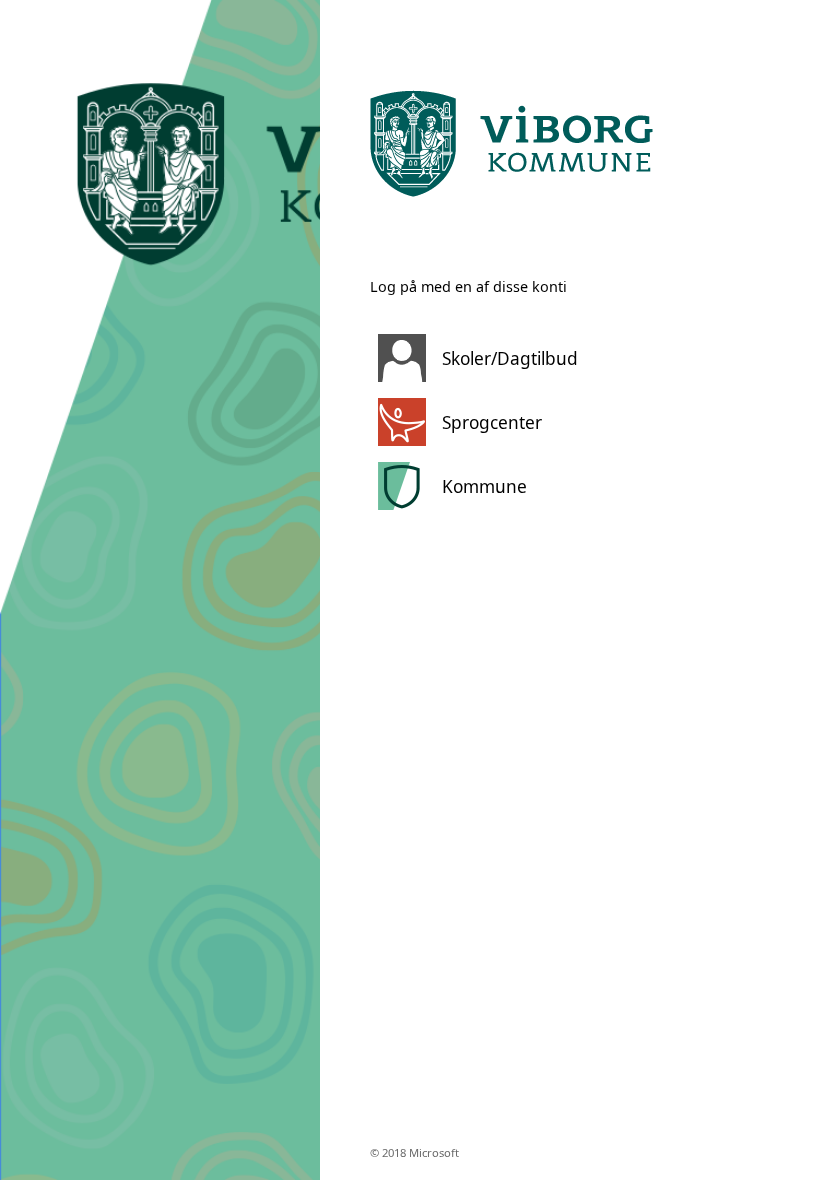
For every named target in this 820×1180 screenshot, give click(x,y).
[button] (545, 358)
